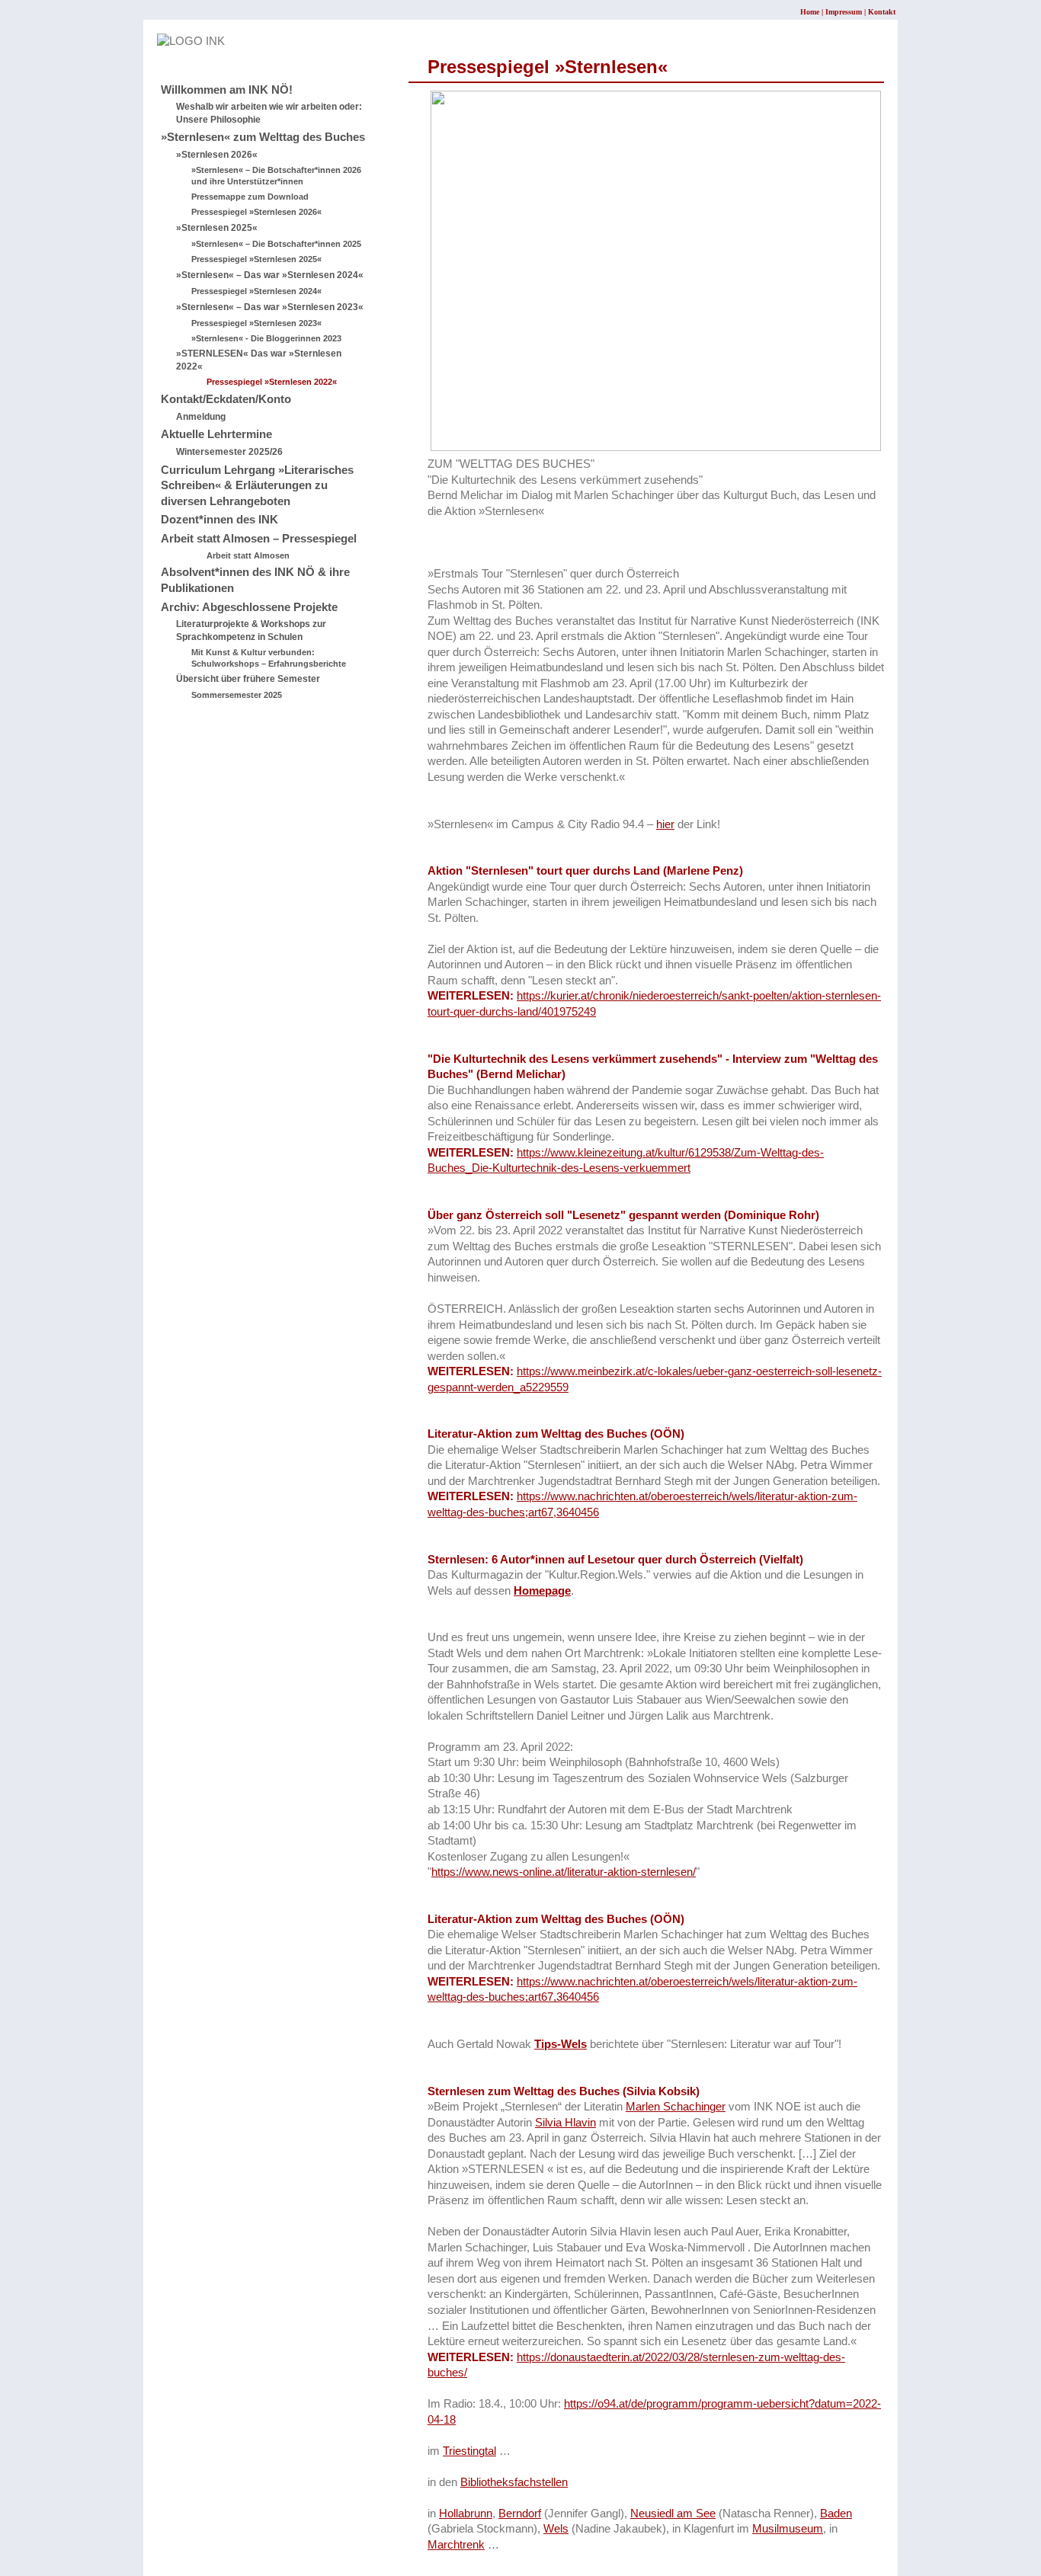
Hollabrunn (466, 2514)
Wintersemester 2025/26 (229, 452)
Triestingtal (469, 2451)
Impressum (844, 12)
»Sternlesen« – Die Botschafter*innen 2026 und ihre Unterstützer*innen (276, 176)
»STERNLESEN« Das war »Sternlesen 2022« (259, 360)
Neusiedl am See (673, 2514)
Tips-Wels (561, 2044)
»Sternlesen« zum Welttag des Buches (263, 137)
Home (810, 12)
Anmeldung (201, 417)
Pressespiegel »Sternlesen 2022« (272, 382)
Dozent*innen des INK (219, 520)
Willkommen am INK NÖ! (227, 90)
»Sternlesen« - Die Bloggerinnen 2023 (266, 338)
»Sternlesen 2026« (217, 155)
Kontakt (882, 12)
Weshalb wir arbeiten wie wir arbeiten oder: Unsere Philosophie (269, 113)
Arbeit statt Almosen (248, 555)
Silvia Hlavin (565, 2123)
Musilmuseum (788, 2529)
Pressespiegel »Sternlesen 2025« (256, 259)
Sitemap (178, 57)
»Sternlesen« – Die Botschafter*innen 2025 (276, 244)
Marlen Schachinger (676, 2107)
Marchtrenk (456, 2545)
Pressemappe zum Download (250, 197)
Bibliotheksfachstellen (514, 2482)
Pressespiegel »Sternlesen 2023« (256, 323)
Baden (836, 2514)
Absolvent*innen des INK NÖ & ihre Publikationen (255, 580)
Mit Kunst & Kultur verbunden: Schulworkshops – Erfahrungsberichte (269, 658)
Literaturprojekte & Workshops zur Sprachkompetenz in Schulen (251, 630)
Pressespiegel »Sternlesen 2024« (256, 291)
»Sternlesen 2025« (217, 228)
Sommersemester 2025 (237, 695)
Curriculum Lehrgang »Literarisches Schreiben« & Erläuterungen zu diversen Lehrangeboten (257, 486)
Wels (556, 2529)
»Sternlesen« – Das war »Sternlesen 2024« (270, 275)
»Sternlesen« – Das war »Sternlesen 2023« (270, 307)
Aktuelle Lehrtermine (216, 434)
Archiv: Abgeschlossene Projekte (249, 607)
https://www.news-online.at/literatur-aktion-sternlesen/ (564, 1872)
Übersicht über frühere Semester (248, 679)
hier (665, 824)
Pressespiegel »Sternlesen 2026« (256, 212)
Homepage (542, 1591)
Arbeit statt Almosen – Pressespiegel (259, 539)
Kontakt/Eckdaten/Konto (226, 399)
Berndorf (520, 2514)
